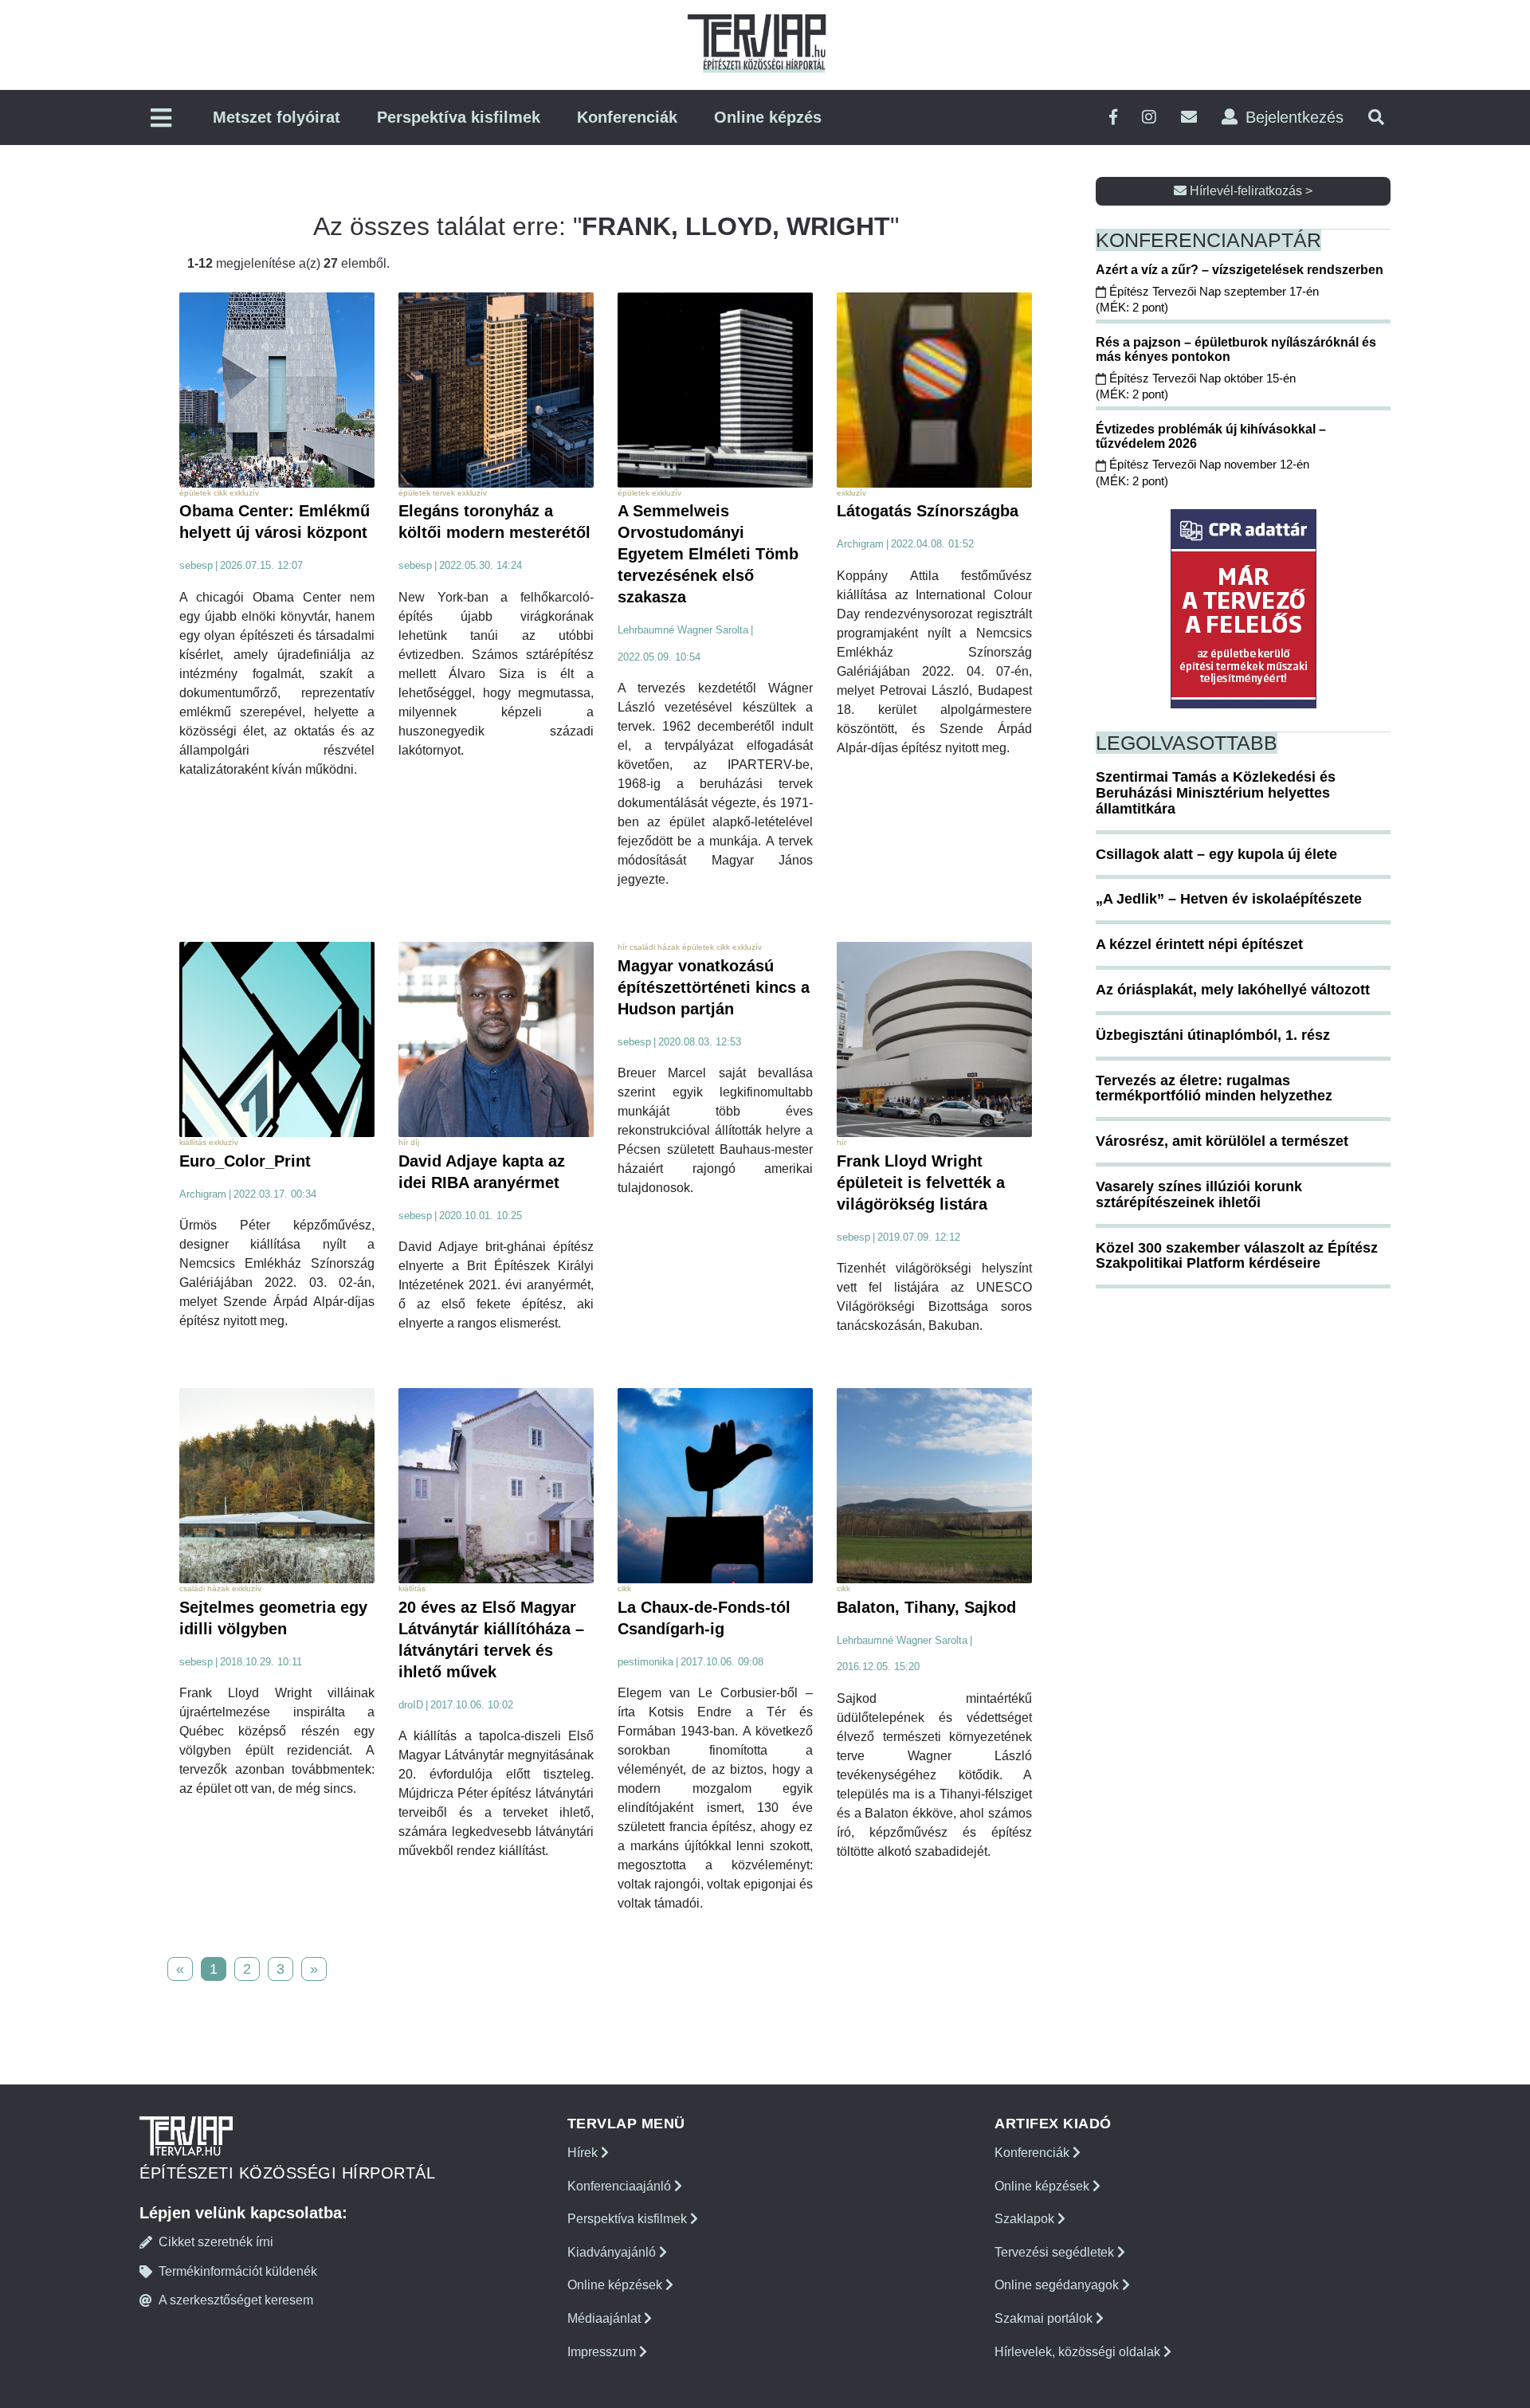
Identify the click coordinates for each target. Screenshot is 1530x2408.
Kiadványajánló (613, 2252)
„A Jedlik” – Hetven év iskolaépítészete (1229, 899)
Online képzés (768, 117)
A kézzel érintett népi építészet (1199, 944)
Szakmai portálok (1045, 2318)
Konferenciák (627, 117)
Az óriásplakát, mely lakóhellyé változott (1233, 990)
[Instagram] (1149, 118)
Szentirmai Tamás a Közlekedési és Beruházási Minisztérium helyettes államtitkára (1216, 793)
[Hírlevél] (1189, 118)
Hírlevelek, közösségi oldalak (1079, 2352)
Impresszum (603, 2352)
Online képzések (616, 2285)
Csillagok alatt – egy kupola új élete (1216, 854)
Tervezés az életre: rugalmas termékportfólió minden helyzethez (1214, 1088)
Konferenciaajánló (621, 2186)
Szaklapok (1026, 2219)
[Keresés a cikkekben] (1376, 118)
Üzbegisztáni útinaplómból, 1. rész (1213, 1035)
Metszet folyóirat (277, 117)
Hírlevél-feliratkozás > (1249, 191)
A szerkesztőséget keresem (236, 2300)
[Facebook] (1113, 118)
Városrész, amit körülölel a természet (1222, 1141)
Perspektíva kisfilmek (459, 117)
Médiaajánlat (606, 2318)
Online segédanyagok (1058, 2285)
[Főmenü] (161, 119)
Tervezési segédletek (1056, 2252)
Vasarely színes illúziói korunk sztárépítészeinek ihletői (1199, 1194)
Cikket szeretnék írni (216, 2242)
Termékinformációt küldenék (238, 2271)
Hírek (584, 2153)
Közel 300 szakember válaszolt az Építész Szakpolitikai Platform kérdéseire (1237, 1256)
